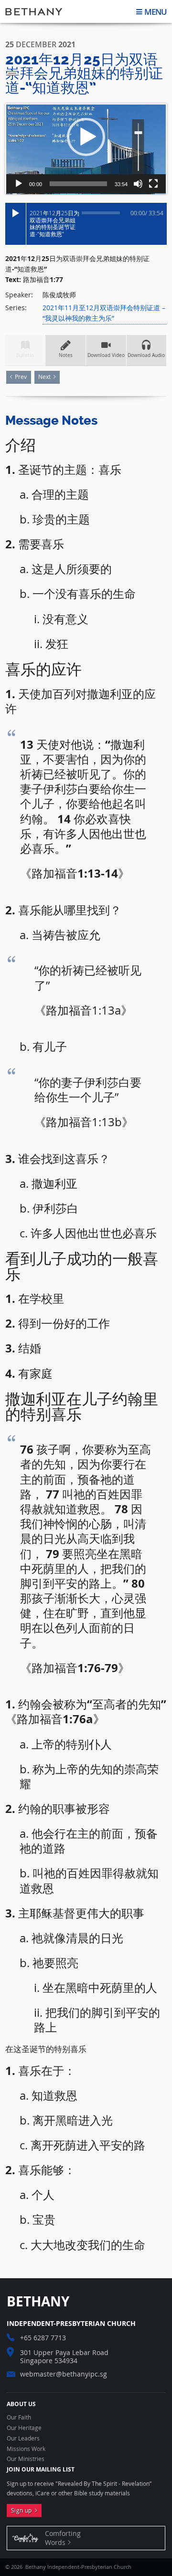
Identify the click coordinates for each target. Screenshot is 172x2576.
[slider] (78, 184)
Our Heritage (24, 2428)
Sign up (23, 2510)
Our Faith (19, 2418)
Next (44, 377)
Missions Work (26, 2449)
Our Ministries (26, 2459)
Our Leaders (23, 2439)
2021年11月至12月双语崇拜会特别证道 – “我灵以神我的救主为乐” (104, 313)
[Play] (19, 184)
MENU (156, 12)
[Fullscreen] (153, 184)
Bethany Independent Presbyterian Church (34, 11)
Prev (21, 377)
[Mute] (138, 184)
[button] (86, 137)
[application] (86, 149)
